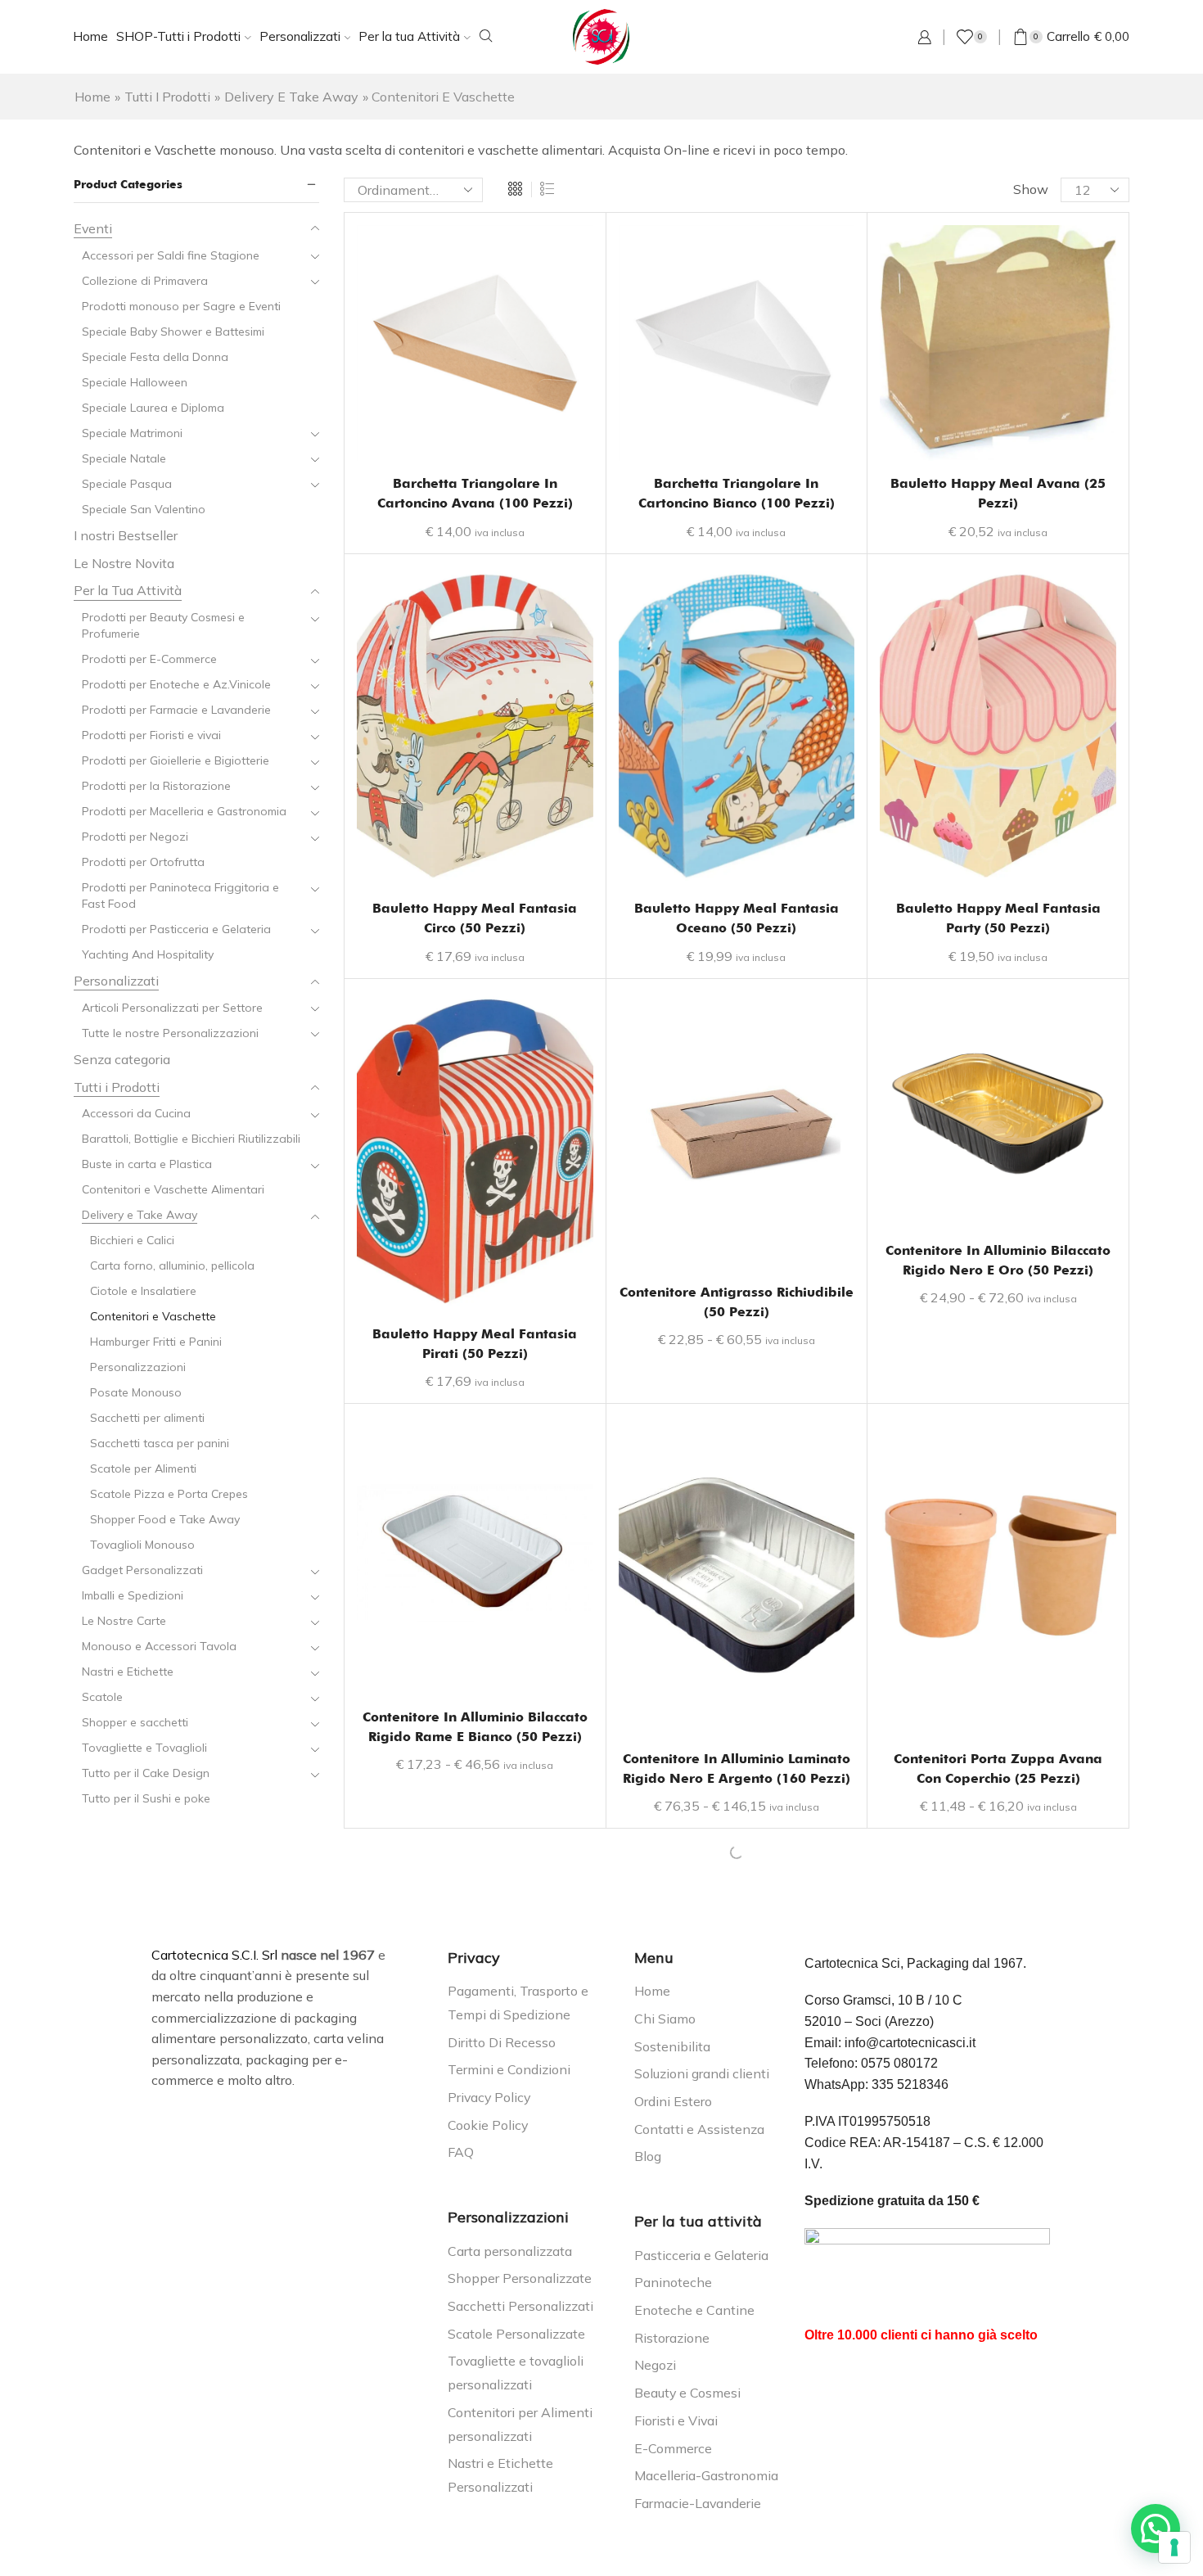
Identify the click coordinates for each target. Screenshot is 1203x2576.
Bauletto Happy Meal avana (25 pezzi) (998, 493)
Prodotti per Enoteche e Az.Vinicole (176, 684)
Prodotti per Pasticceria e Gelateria (176, 929)
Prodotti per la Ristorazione (156, 786)
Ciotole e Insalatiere (143, 1291)
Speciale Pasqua (127, 484)
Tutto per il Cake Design (146, 1773)
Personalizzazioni (138, 1367)
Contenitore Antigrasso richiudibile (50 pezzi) (737, 1302)
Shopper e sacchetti (135, 1722)
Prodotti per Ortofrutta (143, 862)
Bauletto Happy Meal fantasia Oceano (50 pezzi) (737, 918)
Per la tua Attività (409, 36)
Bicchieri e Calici (132, 1240)
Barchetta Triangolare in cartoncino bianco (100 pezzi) (737, 493)
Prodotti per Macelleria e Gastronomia (184, 811)
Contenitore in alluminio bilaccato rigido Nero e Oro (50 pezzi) (998, 1260)
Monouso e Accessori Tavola (159, 1646)
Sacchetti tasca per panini (160, 1443)
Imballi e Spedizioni (133, 1595)
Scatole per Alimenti (143, 1468)
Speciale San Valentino (144, 509)
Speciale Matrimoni (132, 433)
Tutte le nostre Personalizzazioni (170, 1033)
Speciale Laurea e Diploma (153, 408)
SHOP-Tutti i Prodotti (178, 36)
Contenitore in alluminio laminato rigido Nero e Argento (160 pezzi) (737, 1768)
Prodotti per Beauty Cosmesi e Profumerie (163, 625)
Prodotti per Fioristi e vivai (151, 735)
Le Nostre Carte (124, 1621)
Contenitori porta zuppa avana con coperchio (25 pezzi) (998, 1768)
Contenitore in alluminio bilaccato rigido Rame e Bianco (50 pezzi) (475, 1727)
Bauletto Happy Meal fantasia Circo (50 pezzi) (475, 918)
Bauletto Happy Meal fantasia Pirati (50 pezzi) (475, 1344)
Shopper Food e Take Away (165, 1519)
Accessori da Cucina (136, 1113)
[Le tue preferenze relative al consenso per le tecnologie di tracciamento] (1174, 2547)
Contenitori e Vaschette (153, 1316)
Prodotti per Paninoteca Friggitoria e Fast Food (180, 896)
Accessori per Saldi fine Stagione (171, 255)
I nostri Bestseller (126, 535)
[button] (1156, 2529)
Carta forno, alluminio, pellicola (172, 1265)
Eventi (93, 228)
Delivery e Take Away (291, 97)
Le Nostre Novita (124, 563)
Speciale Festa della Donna (155, 357)
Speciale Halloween (135, 382)
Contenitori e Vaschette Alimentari (173, 1189)
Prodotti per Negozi (135, 837)
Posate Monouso (136, 1392)
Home (90, 36)
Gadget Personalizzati (142, 1570)
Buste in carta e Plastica (147, 1164)
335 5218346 (910, 2084)
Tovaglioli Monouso (142, 1545)
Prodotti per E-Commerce (149, 659)
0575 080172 (899, 2063)
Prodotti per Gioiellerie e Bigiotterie (176, 760)
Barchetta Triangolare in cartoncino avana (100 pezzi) (475, 493)
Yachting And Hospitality (148, 954)
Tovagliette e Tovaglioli (144, 1748)
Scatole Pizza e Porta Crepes (169, 1494)
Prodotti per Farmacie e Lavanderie (176, 710)
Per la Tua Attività (128, 590)
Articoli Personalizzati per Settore (172, 1008)
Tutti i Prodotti (167, 97)
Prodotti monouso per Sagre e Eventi (181, 306)
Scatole (102, 1697)
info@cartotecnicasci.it (910, 2043)
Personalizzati (300, 36)
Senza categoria (122, 1059)
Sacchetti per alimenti (147, 1418)
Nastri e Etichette (128, 1671)
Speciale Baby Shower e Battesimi (173, 332)
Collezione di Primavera (145, 281)
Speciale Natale (124, 458)
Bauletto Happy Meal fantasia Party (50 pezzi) (998, 918)
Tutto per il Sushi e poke (146, 1798)
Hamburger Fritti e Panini (156, 1342)
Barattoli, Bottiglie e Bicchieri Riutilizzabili (191, 1139)
